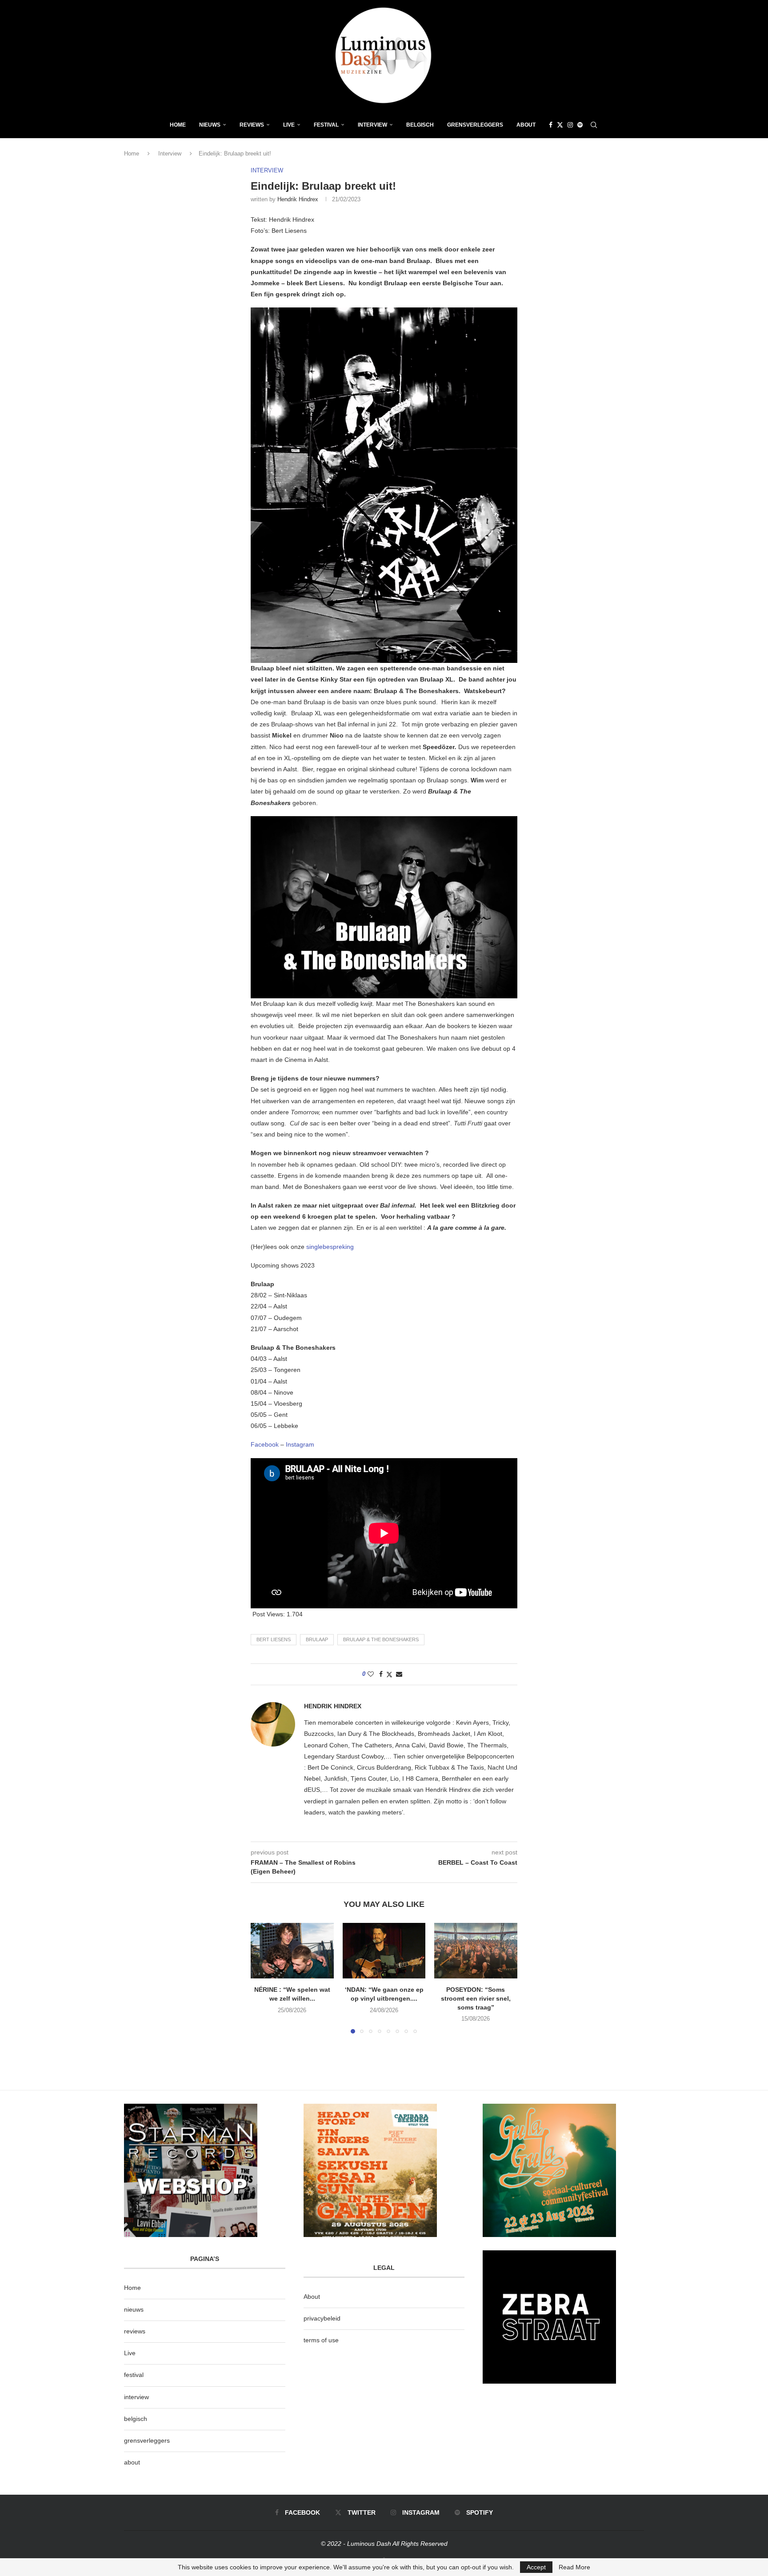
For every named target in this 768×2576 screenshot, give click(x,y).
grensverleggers (147, 2440)
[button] (263, 1978)
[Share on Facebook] (381, 1674)
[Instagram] (570, 125)
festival (134, 2375)
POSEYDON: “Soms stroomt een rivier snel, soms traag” (476, 1999)
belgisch (136, 2419)
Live (289, 125)
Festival (326, 125)
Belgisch (420, 125)
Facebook (265, 1444)
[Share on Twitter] (389, 1674)
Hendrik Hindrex (298, 199)
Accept (536, 2567)
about (132, 2462)
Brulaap (317, 1639)
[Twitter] (560, 125)
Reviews (252, 125)
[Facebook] (551, 125)
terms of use (321, 2340)
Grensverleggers (475, 125)
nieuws (210, 125)
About (526, 125)
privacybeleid (322, 2318)
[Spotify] (580, 125)
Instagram (300, 1444)
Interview (372, 125)
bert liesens (274, 1639)
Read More (574, 2567)
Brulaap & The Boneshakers (381, 1639)
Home (178, 125)
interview (136, 2397)
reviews (135, 2331)
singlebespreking (330, 1247)
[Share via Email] (399, 1674)
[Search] (594, 125)
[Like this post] (371, 1674)
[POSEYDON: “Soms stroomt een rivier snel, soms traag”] (476, 1950)
